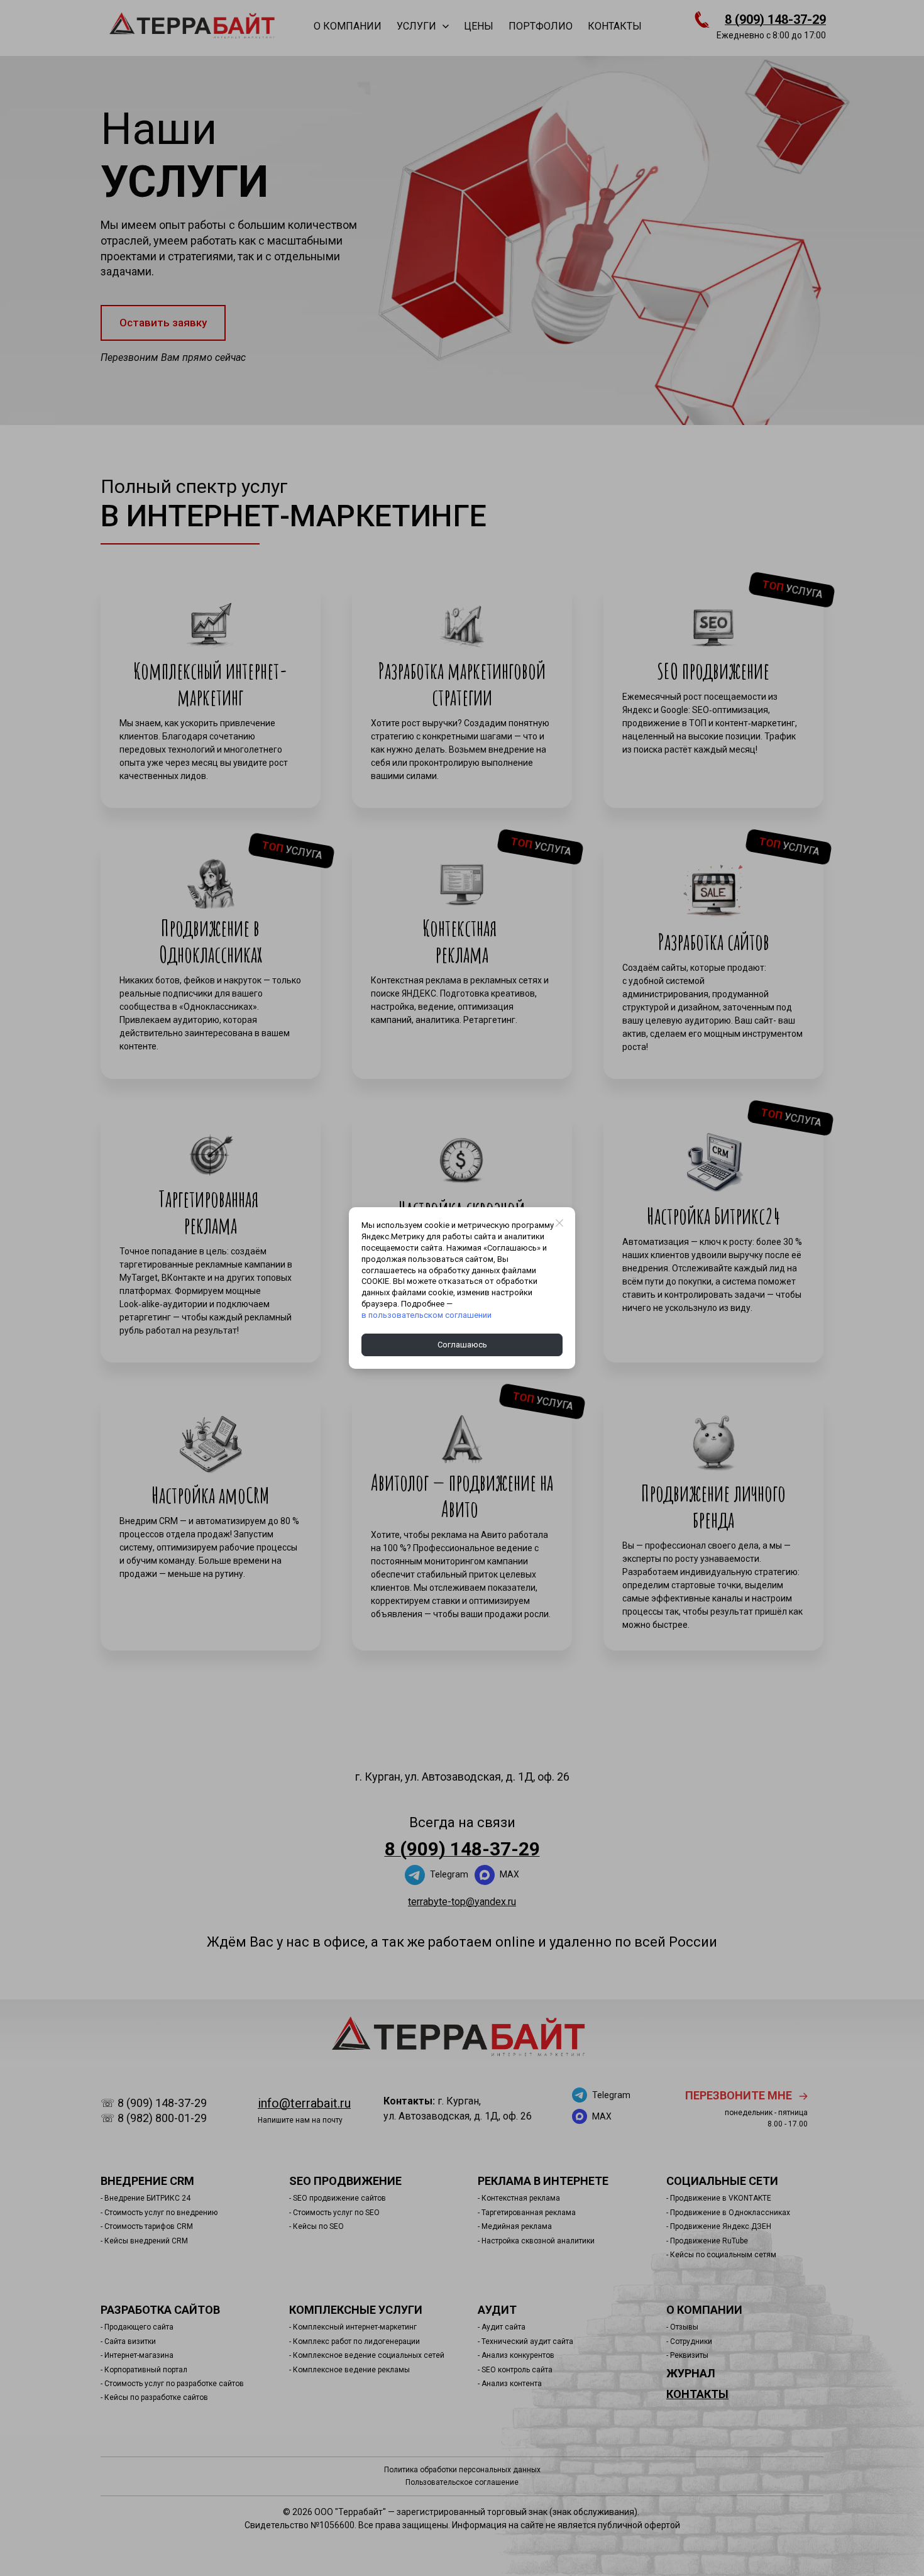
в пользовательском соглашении (426, 1315)
